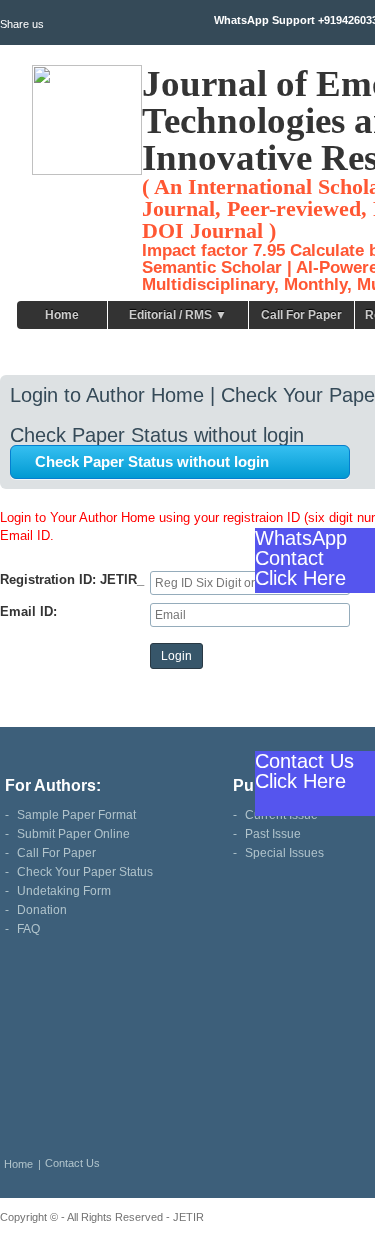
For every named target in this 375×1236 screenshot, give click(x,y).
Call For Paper (301, 315)
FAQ (28, 929)
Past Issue (273, 834)
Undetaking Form (64, 891)
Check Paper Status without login (152, 461)
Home (62, 315)
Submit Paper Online (73, 834)
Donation (42, 910)
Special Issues (284, 853)
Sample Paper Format (76, 815)
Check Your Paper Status (85, 872)
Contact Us (72, 1163)
